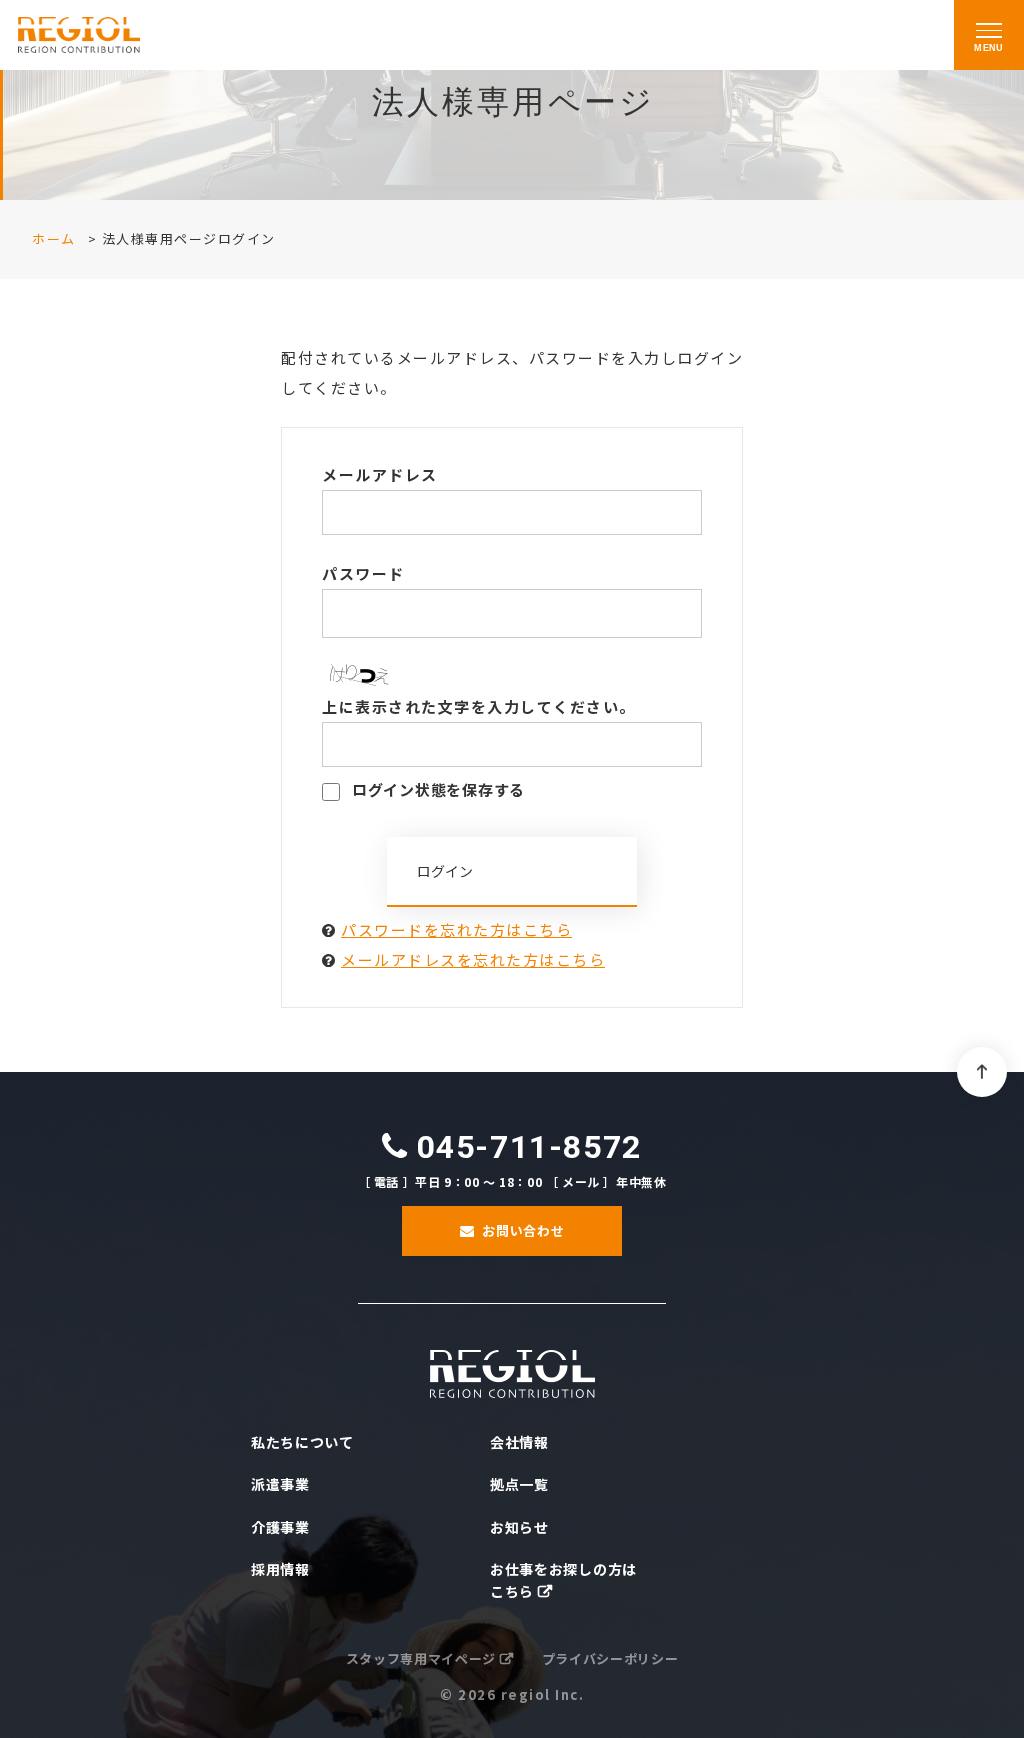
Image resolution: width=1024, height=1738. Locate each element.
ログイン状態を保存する (436, 789)
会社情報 (519, 1442)
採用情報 (280, 1569)
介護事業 (280, 1527)
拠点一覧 (519, 1484)
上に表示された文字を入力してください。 (479, 706)
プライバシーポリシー (610, 1658)
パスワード (363, 573)
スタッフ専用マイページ (421, 1658)
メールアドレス (380, 474)
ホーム (54, 238)
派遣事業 (280, 1484)
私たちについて (302, 1442)
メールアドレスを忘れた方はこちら (473, 959)
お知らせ (519, 1527)
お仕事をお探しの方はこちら (563, 1580)
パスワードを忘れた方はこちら (456, 929)
